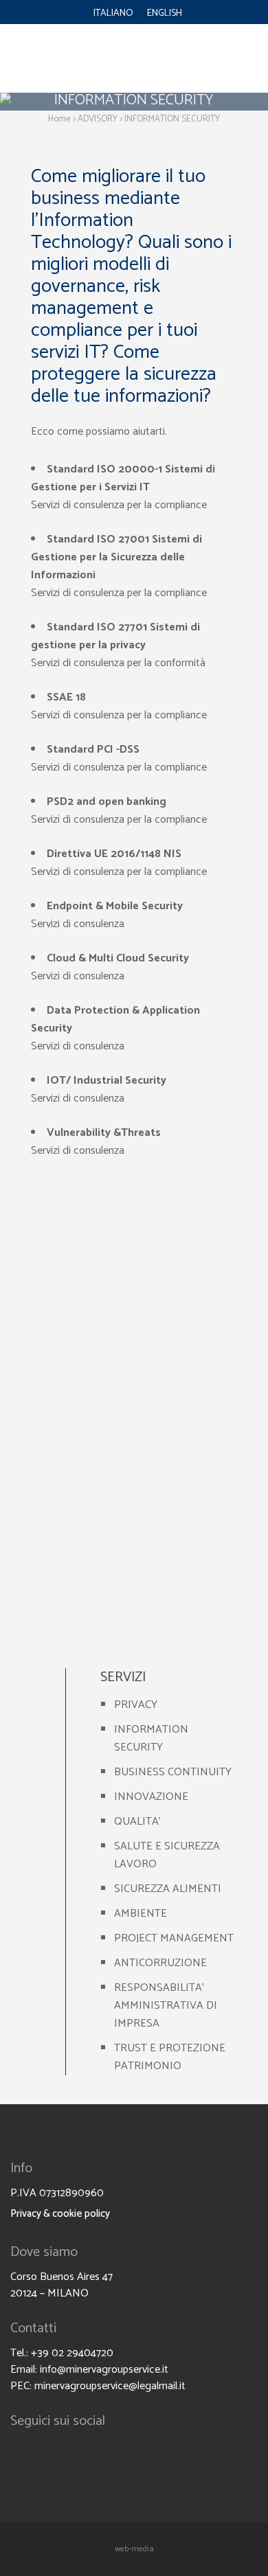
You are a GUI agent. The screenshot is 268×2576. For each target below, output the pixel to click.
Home (59, 119)
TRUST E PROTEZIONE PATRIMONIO (170, 2057)
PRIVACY (136, 1705)
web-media (134, 2549)
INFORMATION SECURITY (151, 1739)
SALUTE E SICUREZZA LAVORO (167, 1855)
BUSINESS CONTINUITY (173, 1772)
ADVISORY (98, 119)
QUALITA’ (137, 1822)
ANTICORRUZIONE (160, 1963)
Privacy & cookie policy (60, 2214)
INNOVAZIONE (151, 1797)
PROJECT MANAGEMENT (174, 1938)
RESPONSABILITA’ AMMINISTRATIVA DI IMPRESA (166, 2006)
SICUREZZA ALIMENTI (168, 1889)
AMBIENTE (141, 1914)
